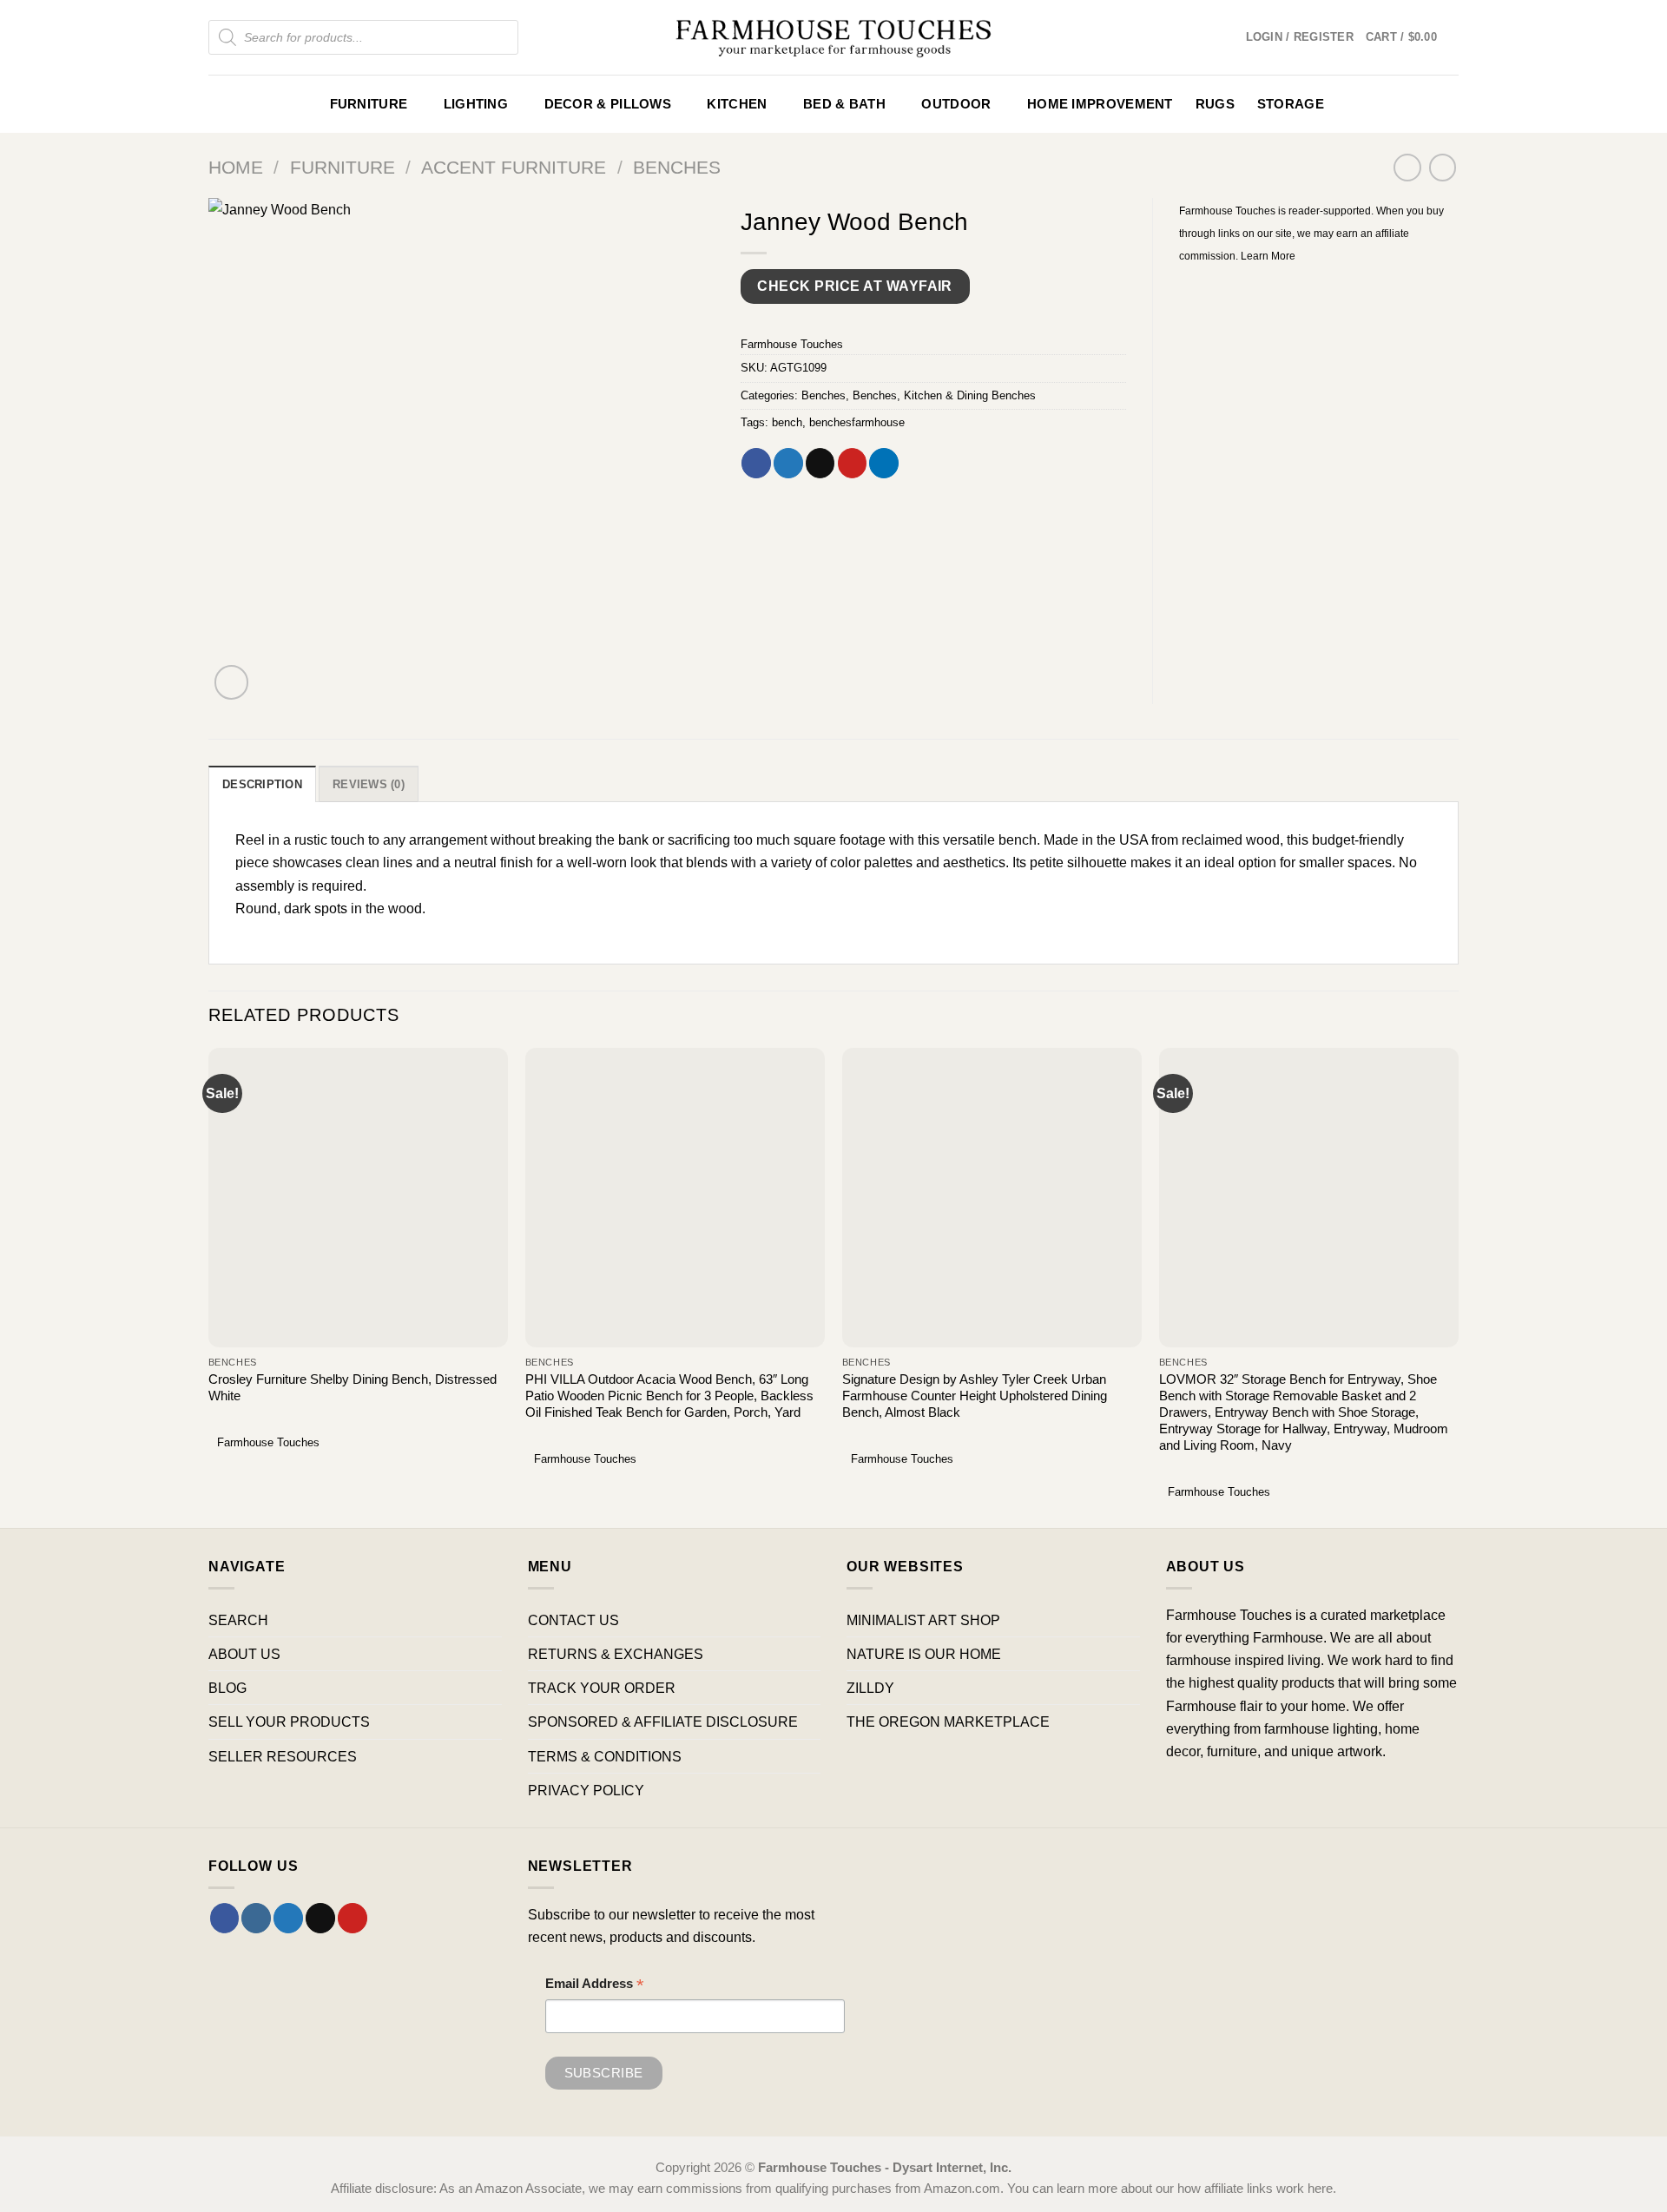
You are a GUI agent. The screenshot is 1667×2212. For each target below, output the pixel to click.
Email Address (595, 1986)
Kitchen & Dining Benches (970, 395)
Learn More (1268, 256)
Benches (677, 167)
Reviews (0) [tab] (369, 784)
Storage (1291, 104)
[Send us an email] (320, 1918)
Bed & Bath (844, 104)
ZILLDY (870, 1688)
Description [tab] (262, 784)
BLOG (227, 1688)
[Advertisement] (1319, 396)
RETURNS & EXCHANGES (616, 1654)
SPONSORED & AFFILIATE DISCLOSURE (663, 1722)
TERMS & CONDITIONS (605, 1756)
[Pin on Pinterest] (853, 463)
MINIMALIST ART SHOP (923, 1620)
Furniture (369, 104)
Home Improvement (1100, 104)
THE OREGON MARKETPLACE (948, 1722)
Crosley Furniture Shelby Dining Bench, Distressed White (353, 1388)
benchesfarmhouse (857, 422)
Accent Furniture (514, 167)
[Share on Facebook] (756, 463)
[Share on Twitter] (788, 463)
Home (236, 167)
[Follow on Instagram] (256, 1918)
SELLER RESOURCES (283, 1756)
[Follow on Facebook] (225, 1918)
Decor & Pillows (608, 104)
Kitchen (737, 104)
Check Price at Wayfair (854, 286)
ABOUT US (244, 1654)
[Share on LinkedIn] (884, 463)
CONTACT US (573, 1620)
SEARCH (238, 1620)
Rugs (1215, 104)
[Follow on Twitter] (288, 1918)
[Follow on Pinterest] (353, 1918)
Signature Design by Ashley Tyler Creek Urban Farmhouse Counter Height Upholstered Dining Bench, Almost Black (975, 1396)
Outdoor (956, 104)
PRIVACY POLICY (586, 1790)
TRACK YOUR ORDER (602, 1688)
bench (787, 422)
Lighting (476, 104)
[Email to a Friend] (820, 463)
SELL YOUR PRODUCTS (289, 1722)
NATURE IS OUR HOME (924, 1654)
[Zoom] (232, 682)
